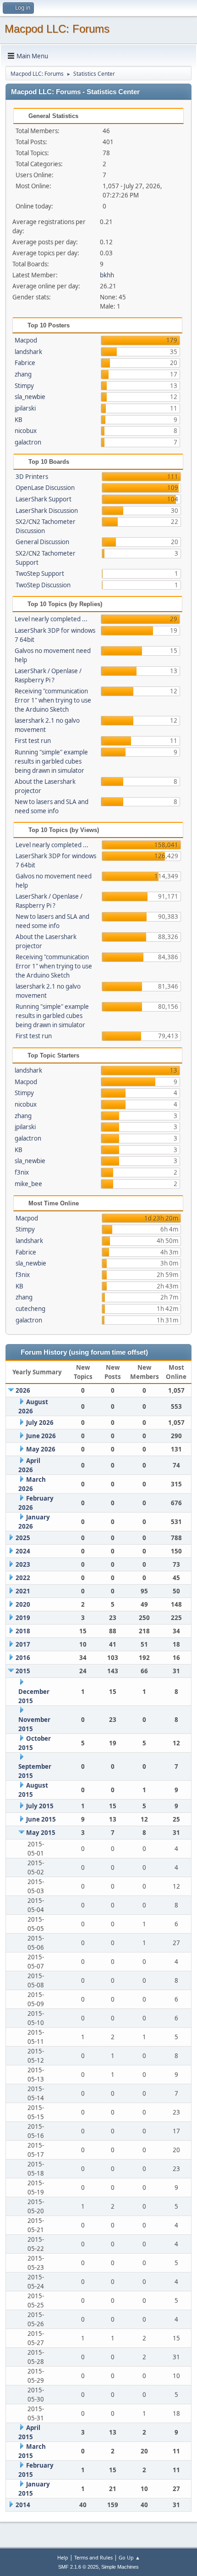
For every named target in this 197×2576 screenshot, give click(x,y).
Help (63, 2557)
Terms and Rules (93, 2557)
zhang (23, 374)
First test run (33, 741)
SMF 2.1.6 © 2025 (78, 2567)
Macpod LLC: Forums (57, 29)
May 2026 (41, 1449)
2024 (23, 1551)
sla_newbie (30, 397)
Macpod (26, 340)
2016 (23, 1658)
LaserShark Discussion (47, 511)
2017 (23, 1644)
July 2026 (40, 1423)
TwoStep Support (40, 574)
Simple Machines (120, 2567)
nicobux (26, 431)
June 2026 (41, 1436)
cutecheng (30, 1309)
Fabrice (25, 363)
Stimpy (24, 386)
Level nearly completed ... (51, 619)
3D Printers (32, 477)
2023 (23, 1564)
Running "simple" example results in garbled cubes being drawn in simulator (51, 761)
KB (19, 420)
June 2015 (41, 1819)
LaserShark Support (44, 499)
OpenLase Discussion (45, 488)
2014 (23, 2505)
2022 (23, 1578)
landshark (28, 352)
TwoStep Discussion (43, 585)
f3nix (22, 1172)
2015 (23, 1671)
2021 (23, 1591)
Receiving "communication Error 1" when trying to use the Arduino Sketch (53, 700)
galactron (28, 442)
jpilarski (25, 408)
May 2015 (41, 1833)
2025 (23, 1538)
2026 (23, 1390)
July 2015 (40, 1806)
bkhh (107, 275)
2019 (23, 1618)
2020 (23, 1604)
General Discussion (42, 542)
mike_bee (28, 1184)
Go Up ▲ (129, 2557)
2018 (23, 1631)
